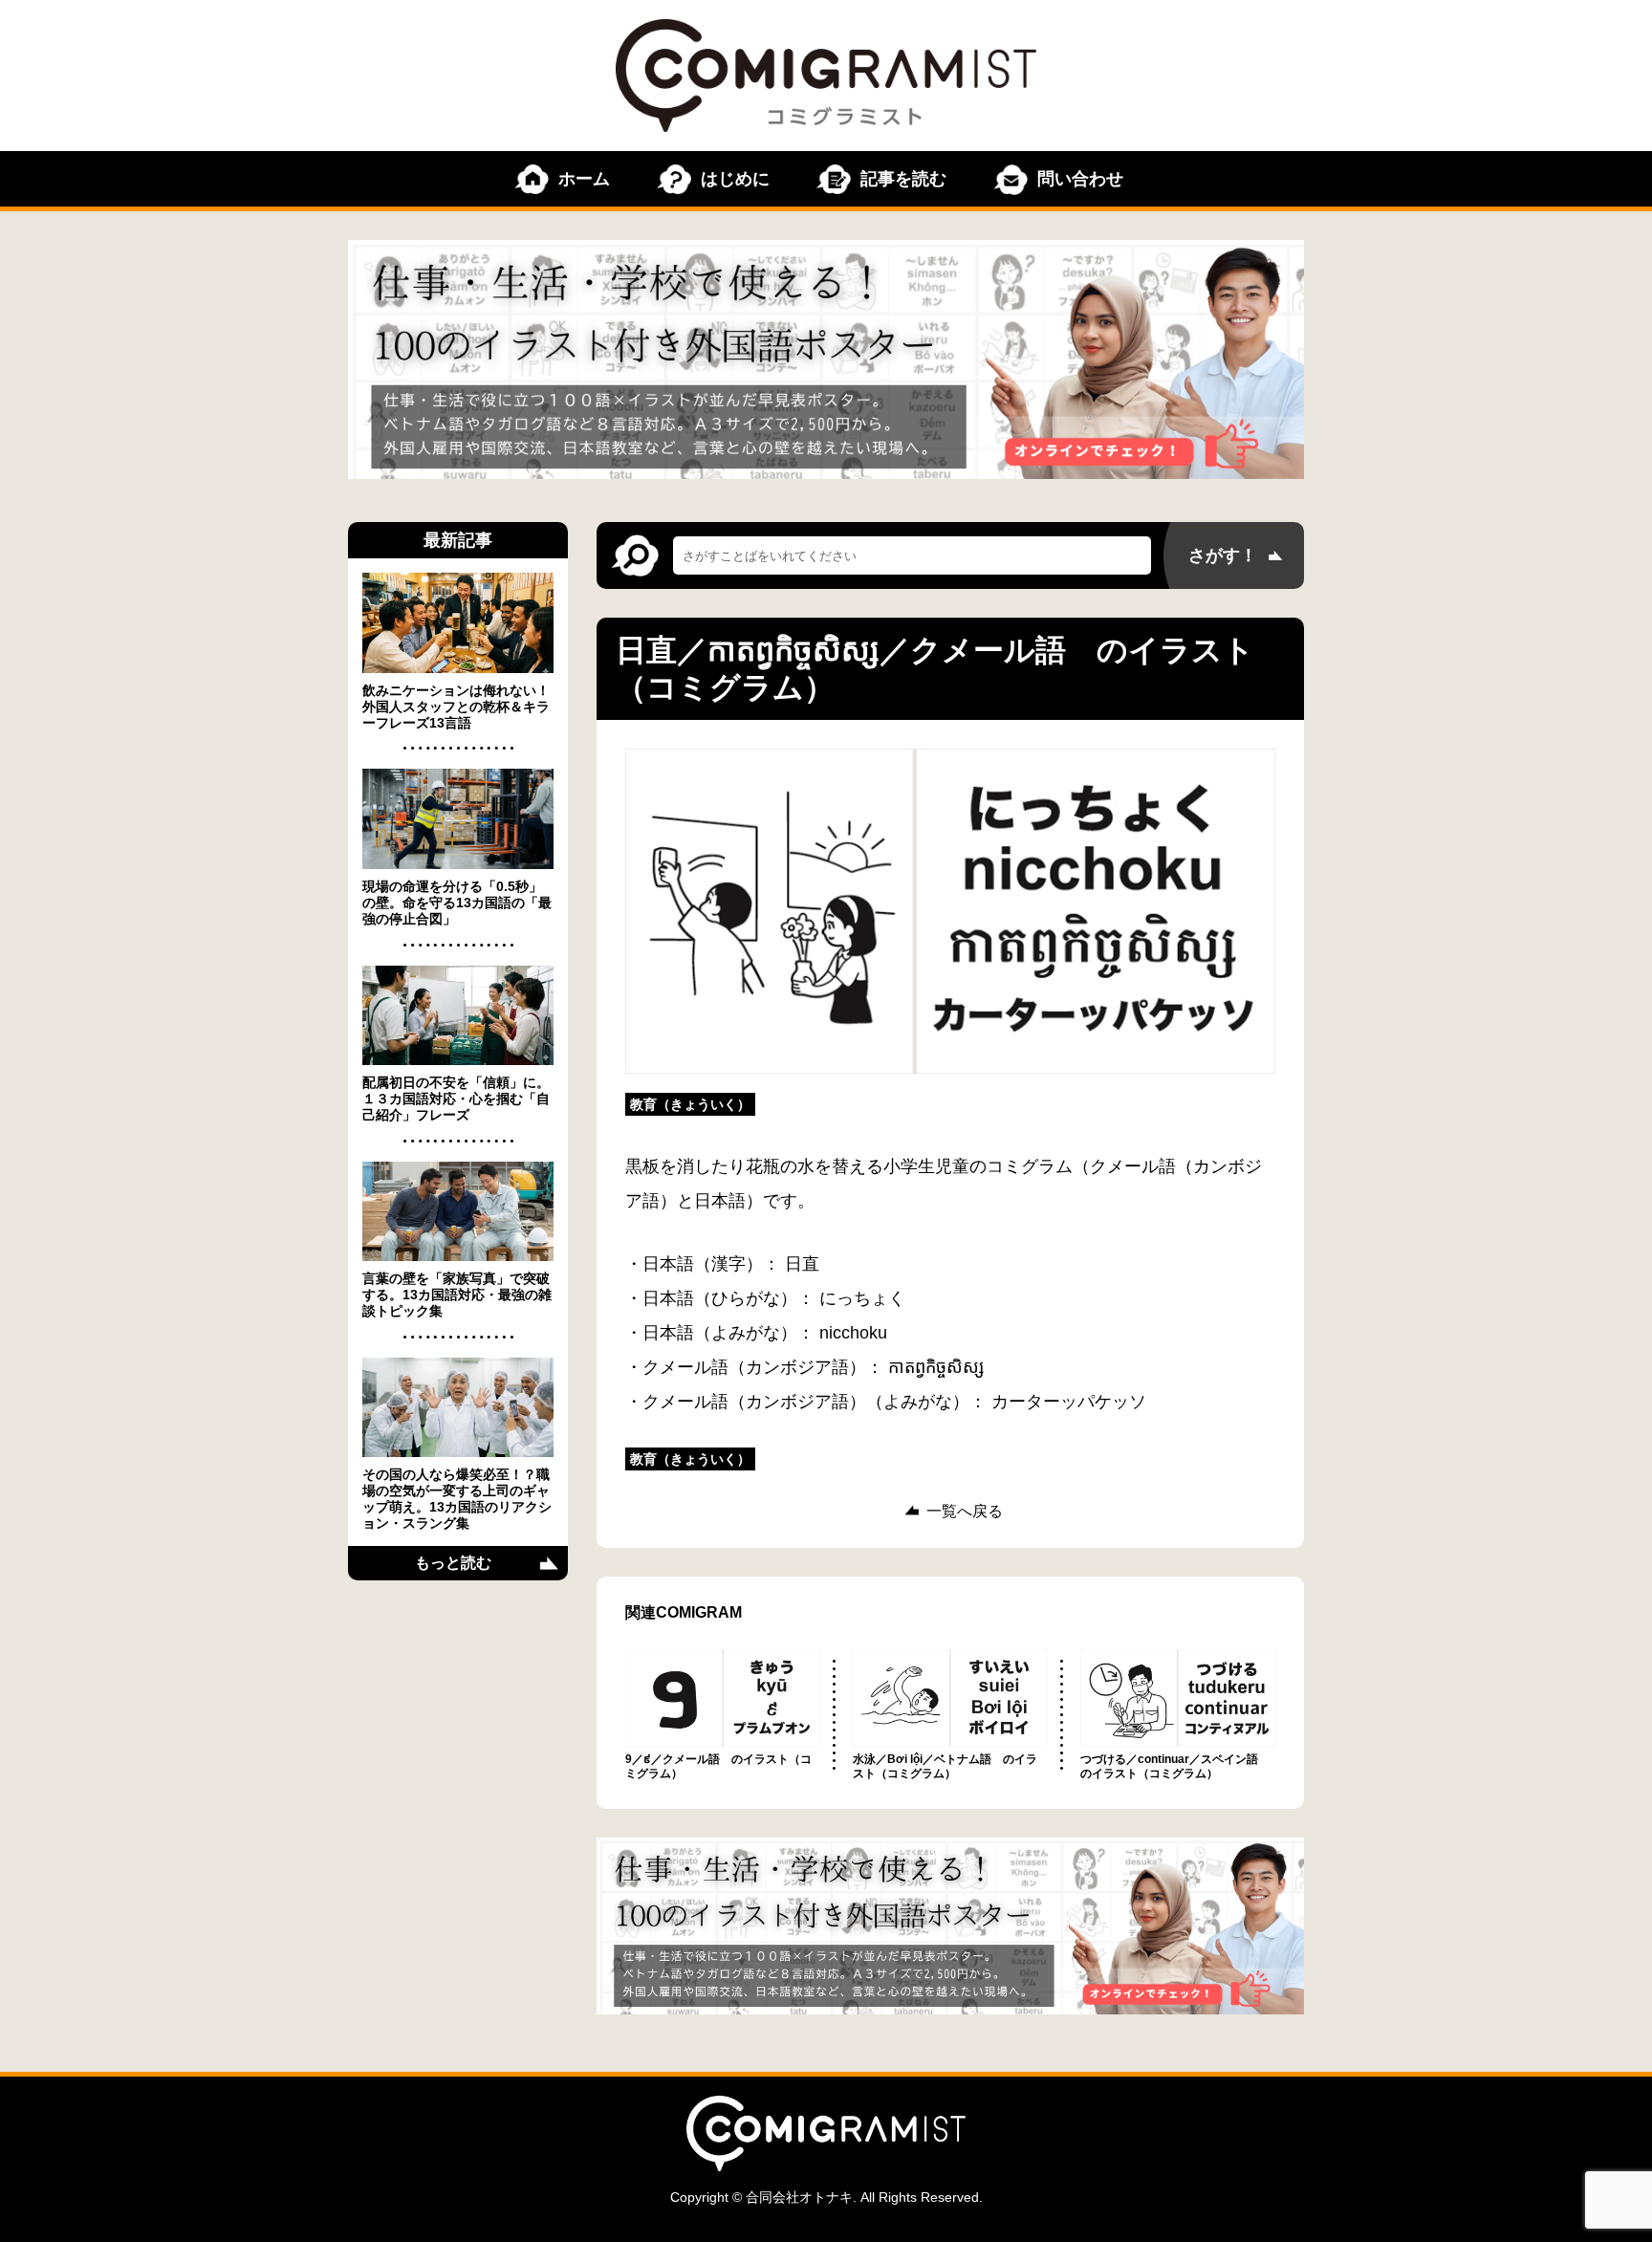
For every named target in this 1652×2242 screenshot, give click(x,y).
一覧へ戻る (965, 1512)
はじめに (735, 179)
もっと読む (453, 1563)
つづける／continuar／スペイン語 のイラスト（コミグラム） (1175, 1766)
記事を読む (903, 179)
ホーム (584, 179)
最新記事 (458, 540)
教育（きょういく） (690, 1104)
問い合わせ (1080, 179)
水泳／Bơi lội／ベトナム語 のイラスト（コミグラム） (945, 1766)
